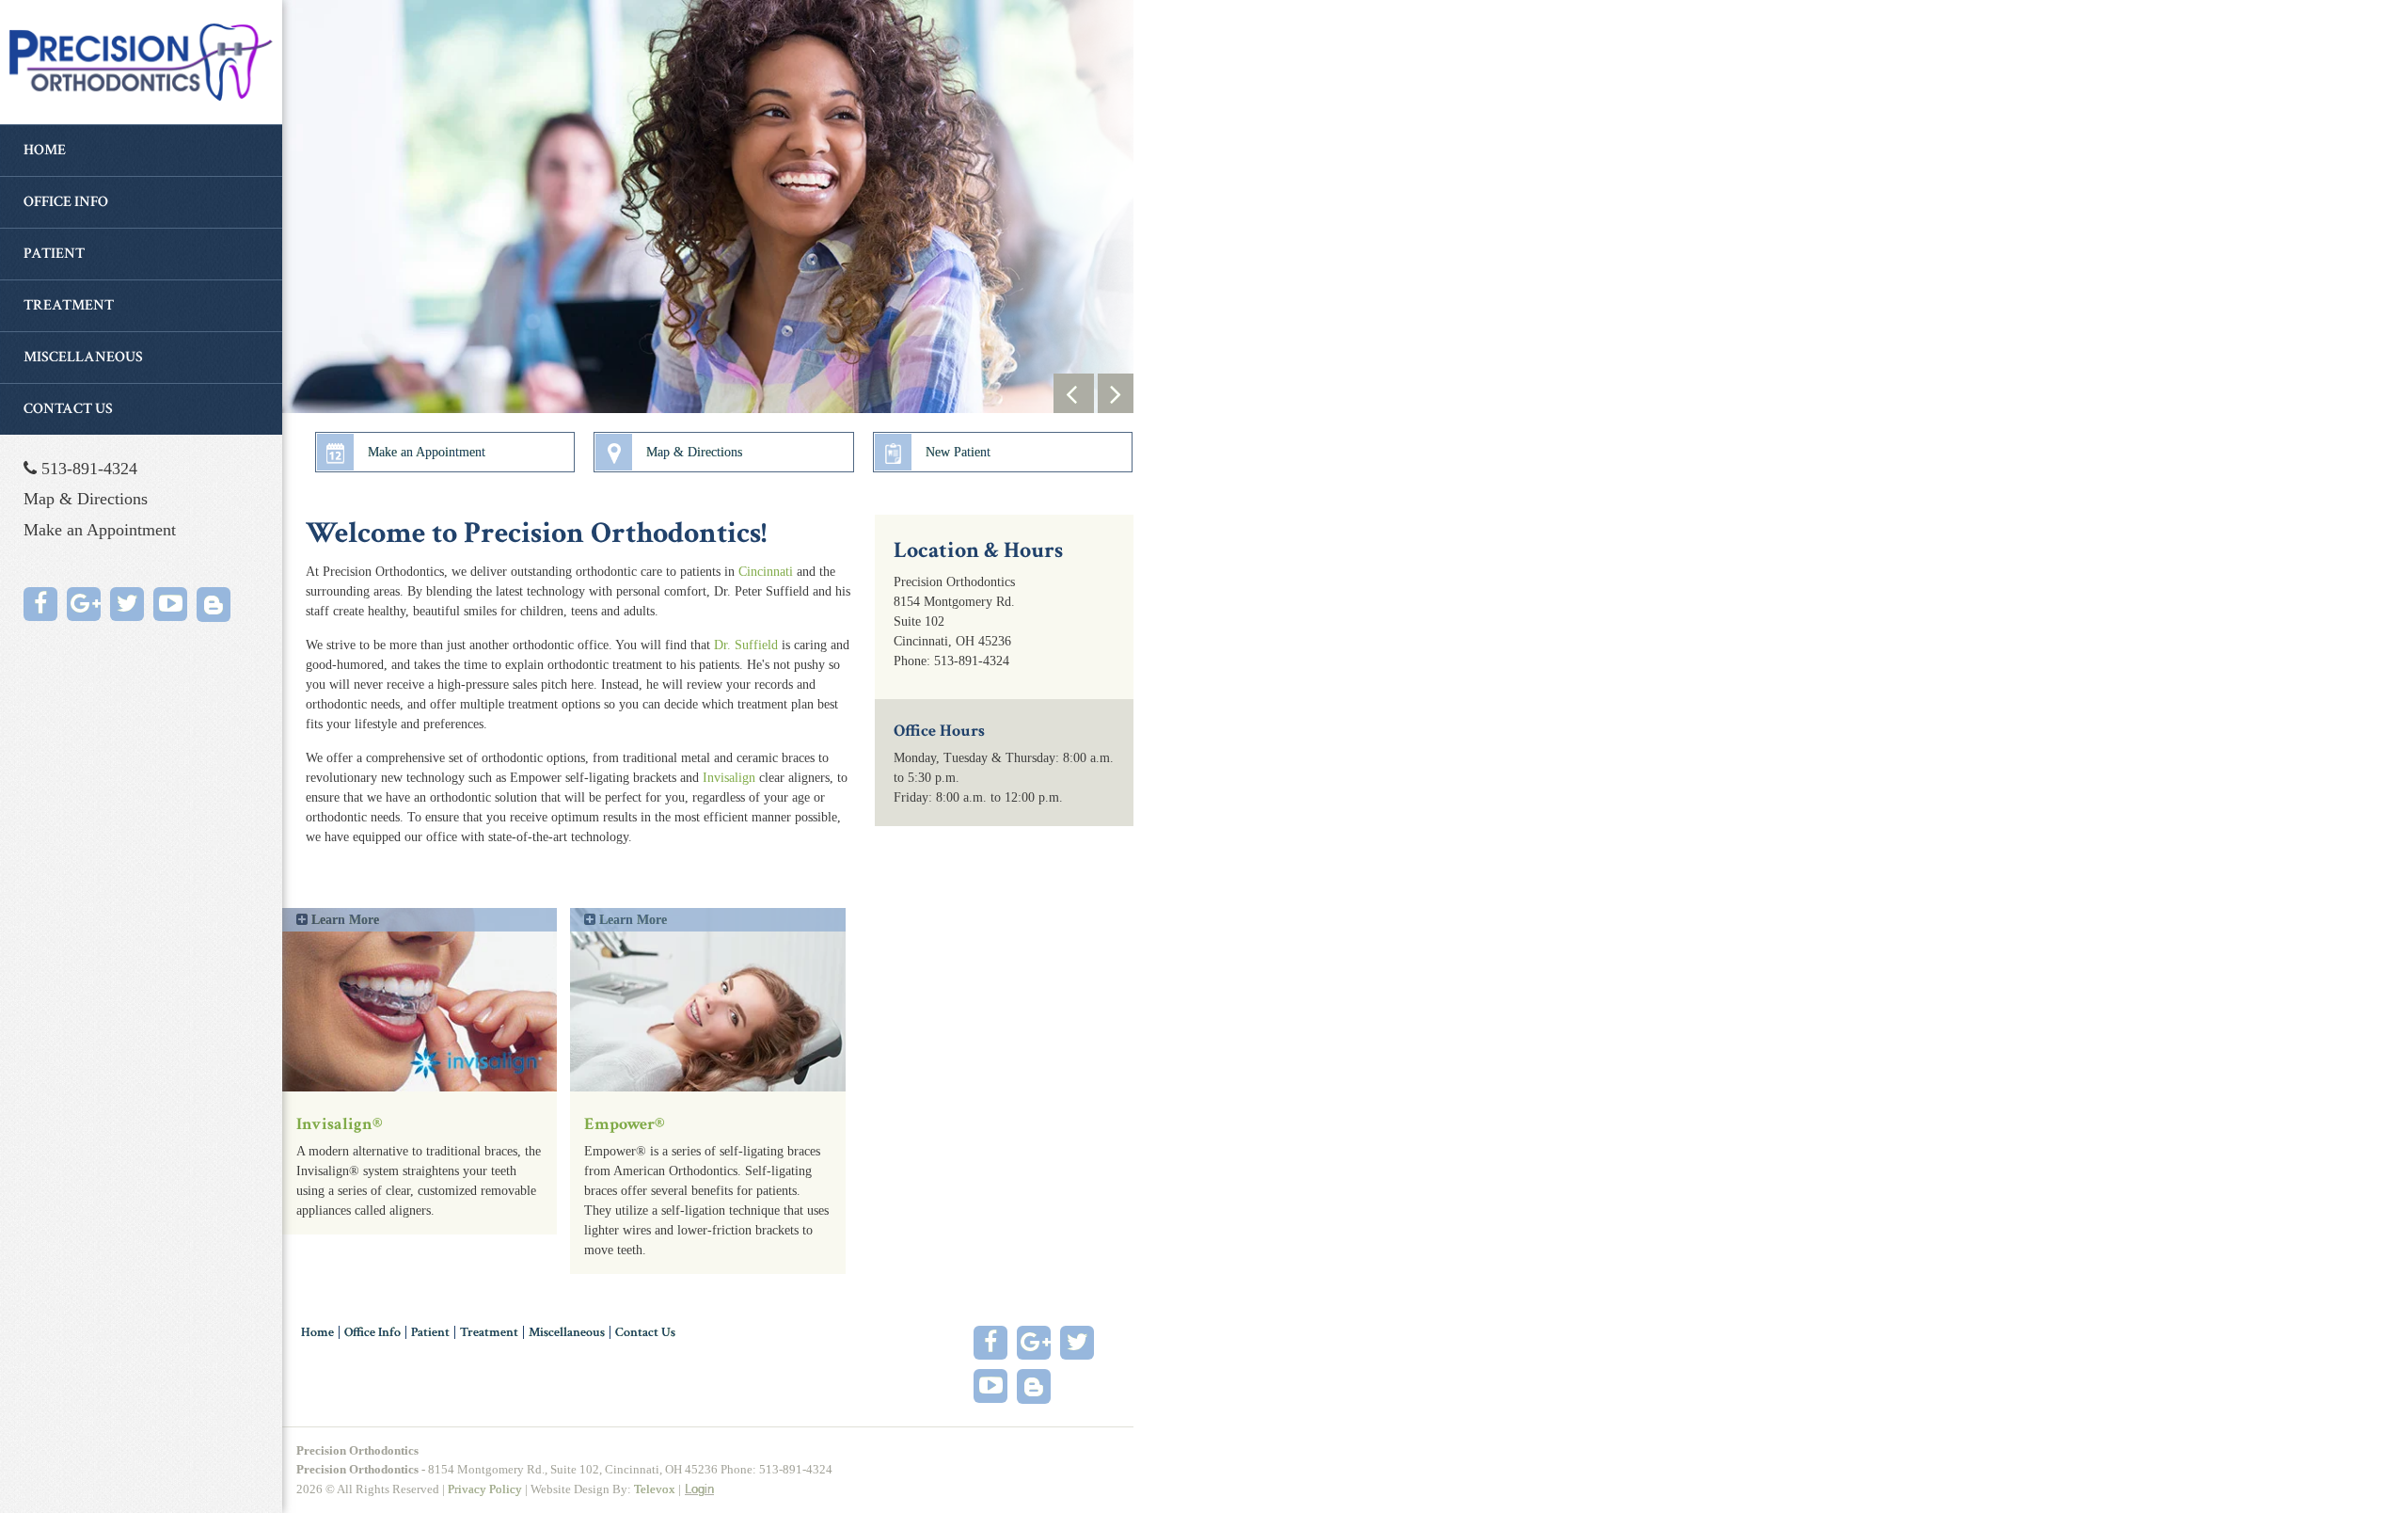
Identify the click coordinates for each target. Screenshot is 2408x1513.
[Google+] (84, 604)
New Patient (958, 452)
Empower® (625, 1124)
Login (699, 1489)
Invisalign (729, 778)
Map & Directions (86, 499)
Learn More (343, 920)
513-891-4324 (87, 469)
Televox (655, 1489)
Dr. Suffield (746, 645)
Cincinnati (766, 572)
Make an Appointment (100, 530)
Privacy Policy (485, 1489)
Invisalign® (340, 1124)
